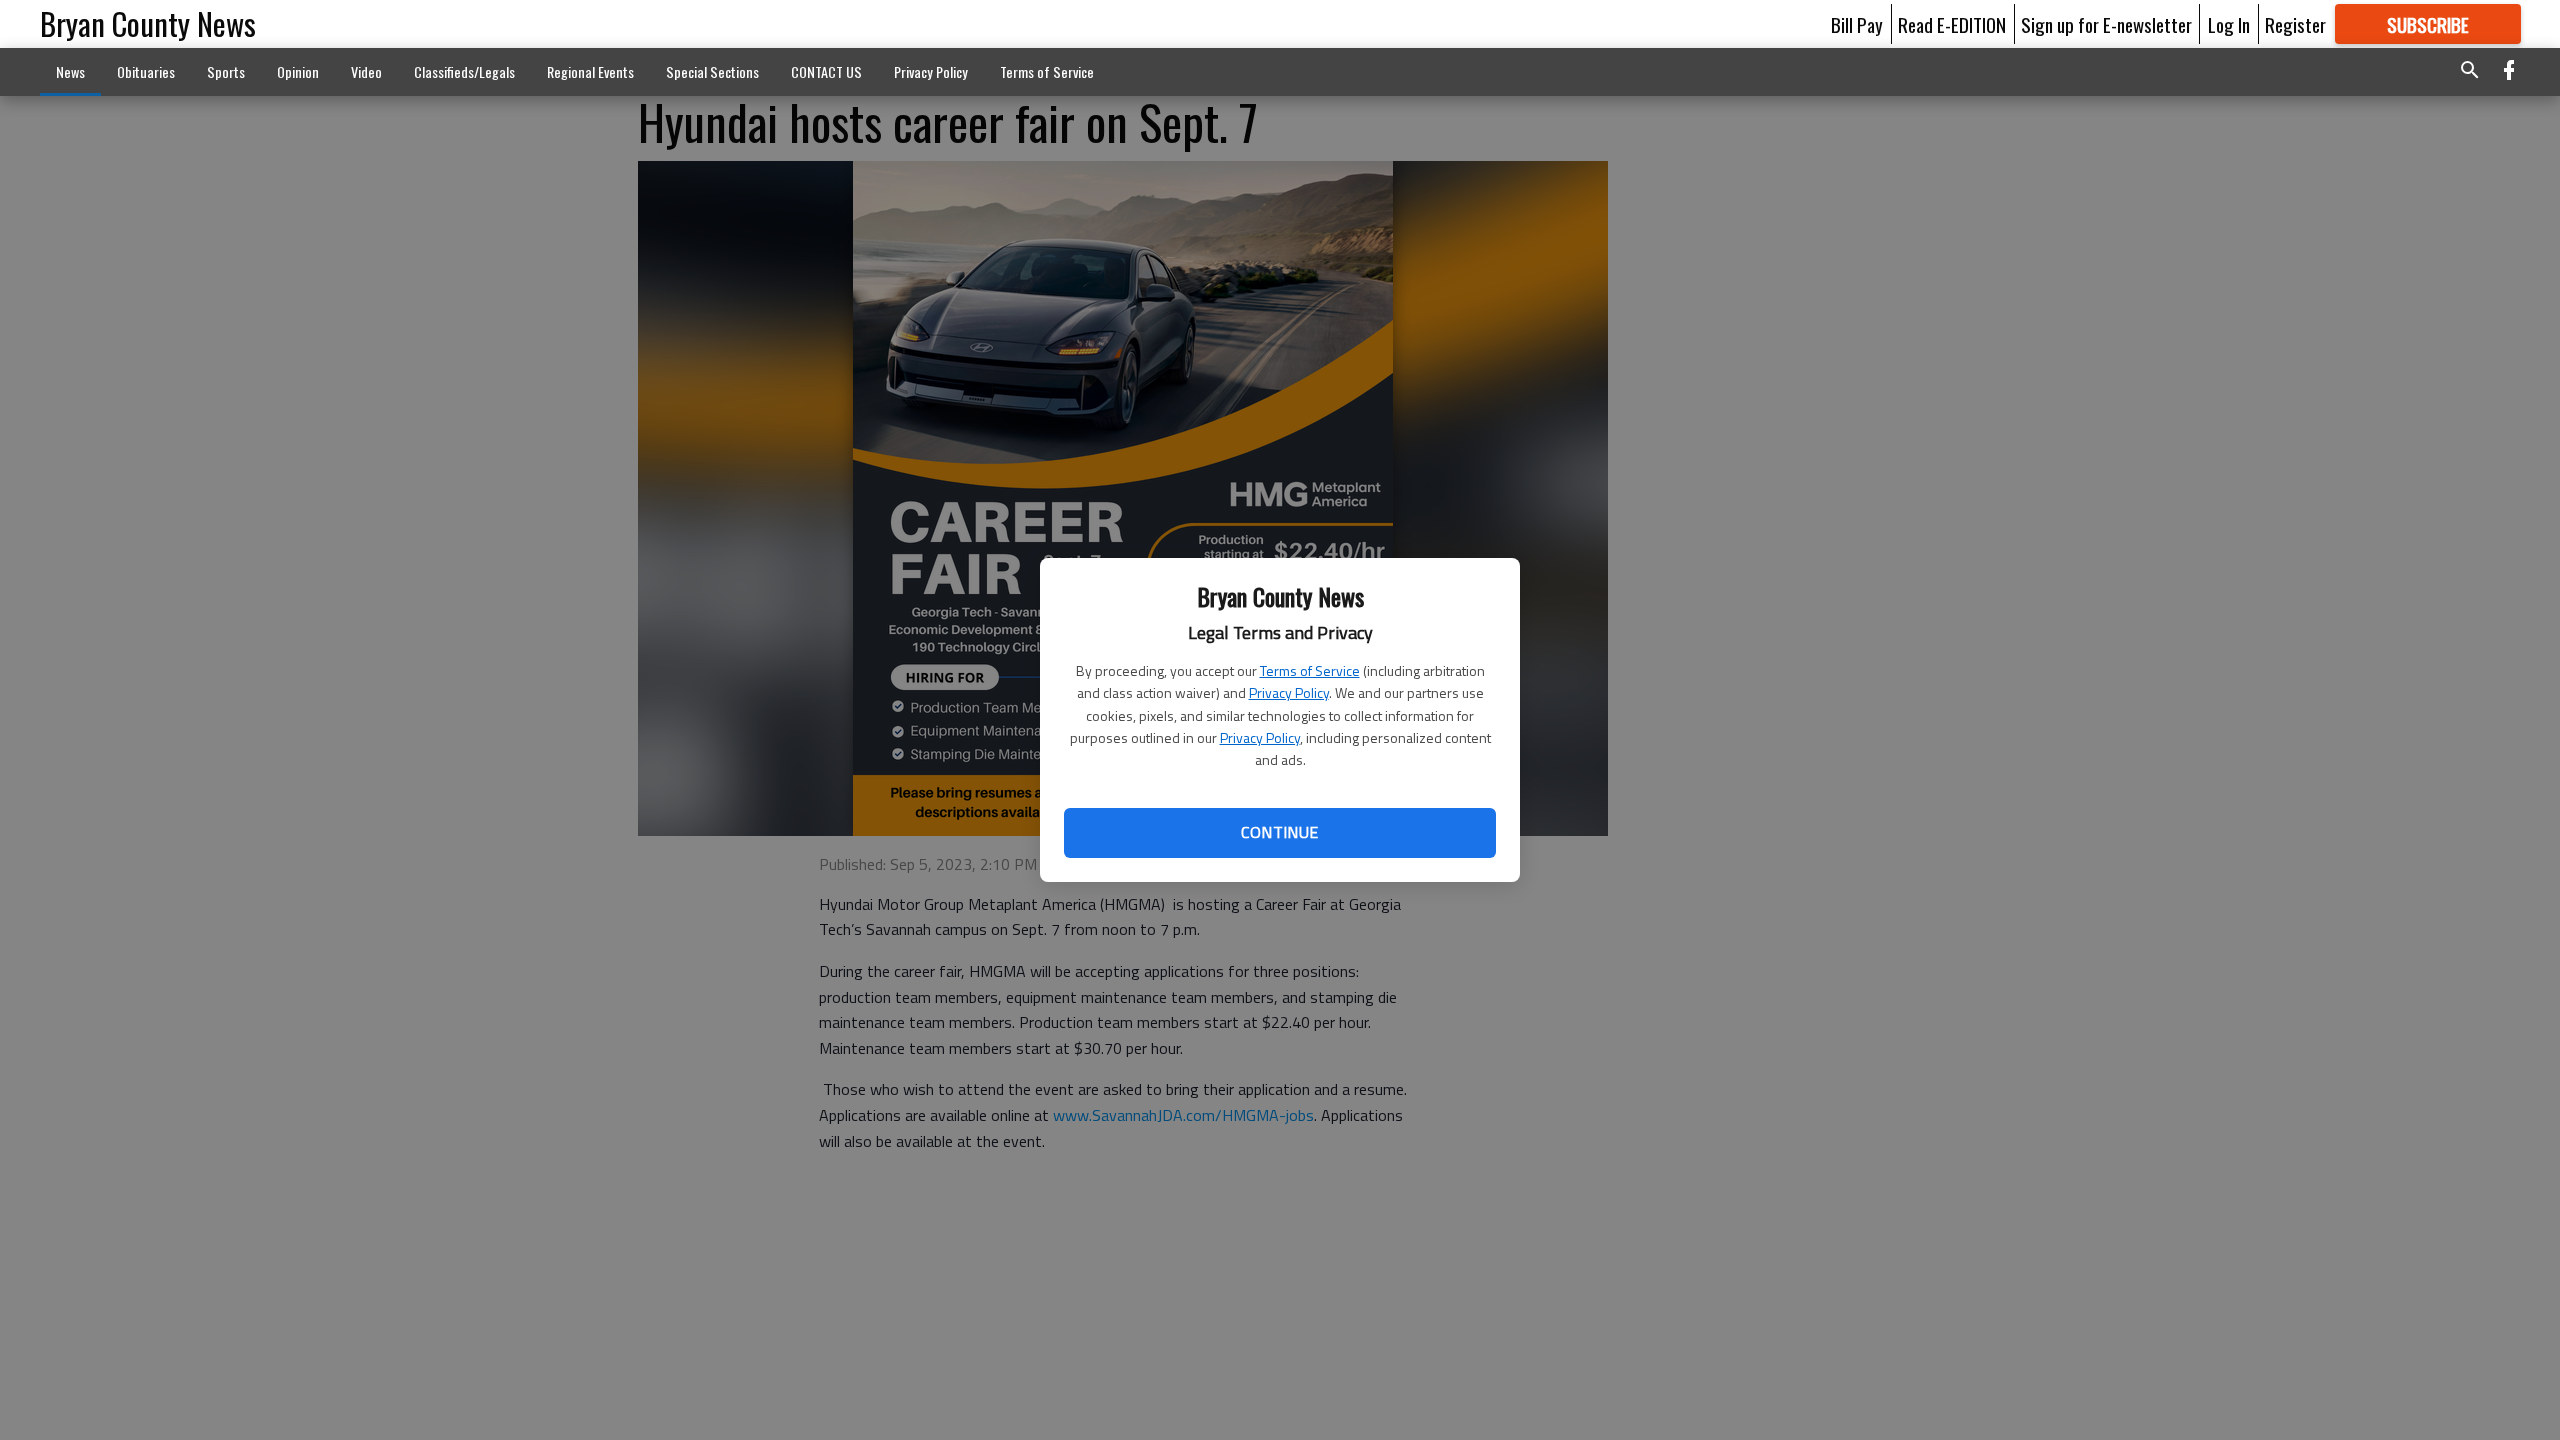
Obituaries (146, 71)
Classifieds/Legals (464, 71)
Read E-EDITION (1952, 24)
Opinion (298, 71)
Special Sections (712, 71)
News (70, 71)
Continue (1279, 832)
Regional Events (590, 71)
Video (366, 71)
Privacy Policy (1289, 692)
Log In (2229, 24)
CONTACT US (826, 71)
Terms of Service (1310, 670)
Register (2295, 24)
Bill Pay (1857, 24)
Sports (226, 71)
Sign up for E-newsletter (2106, 24)
